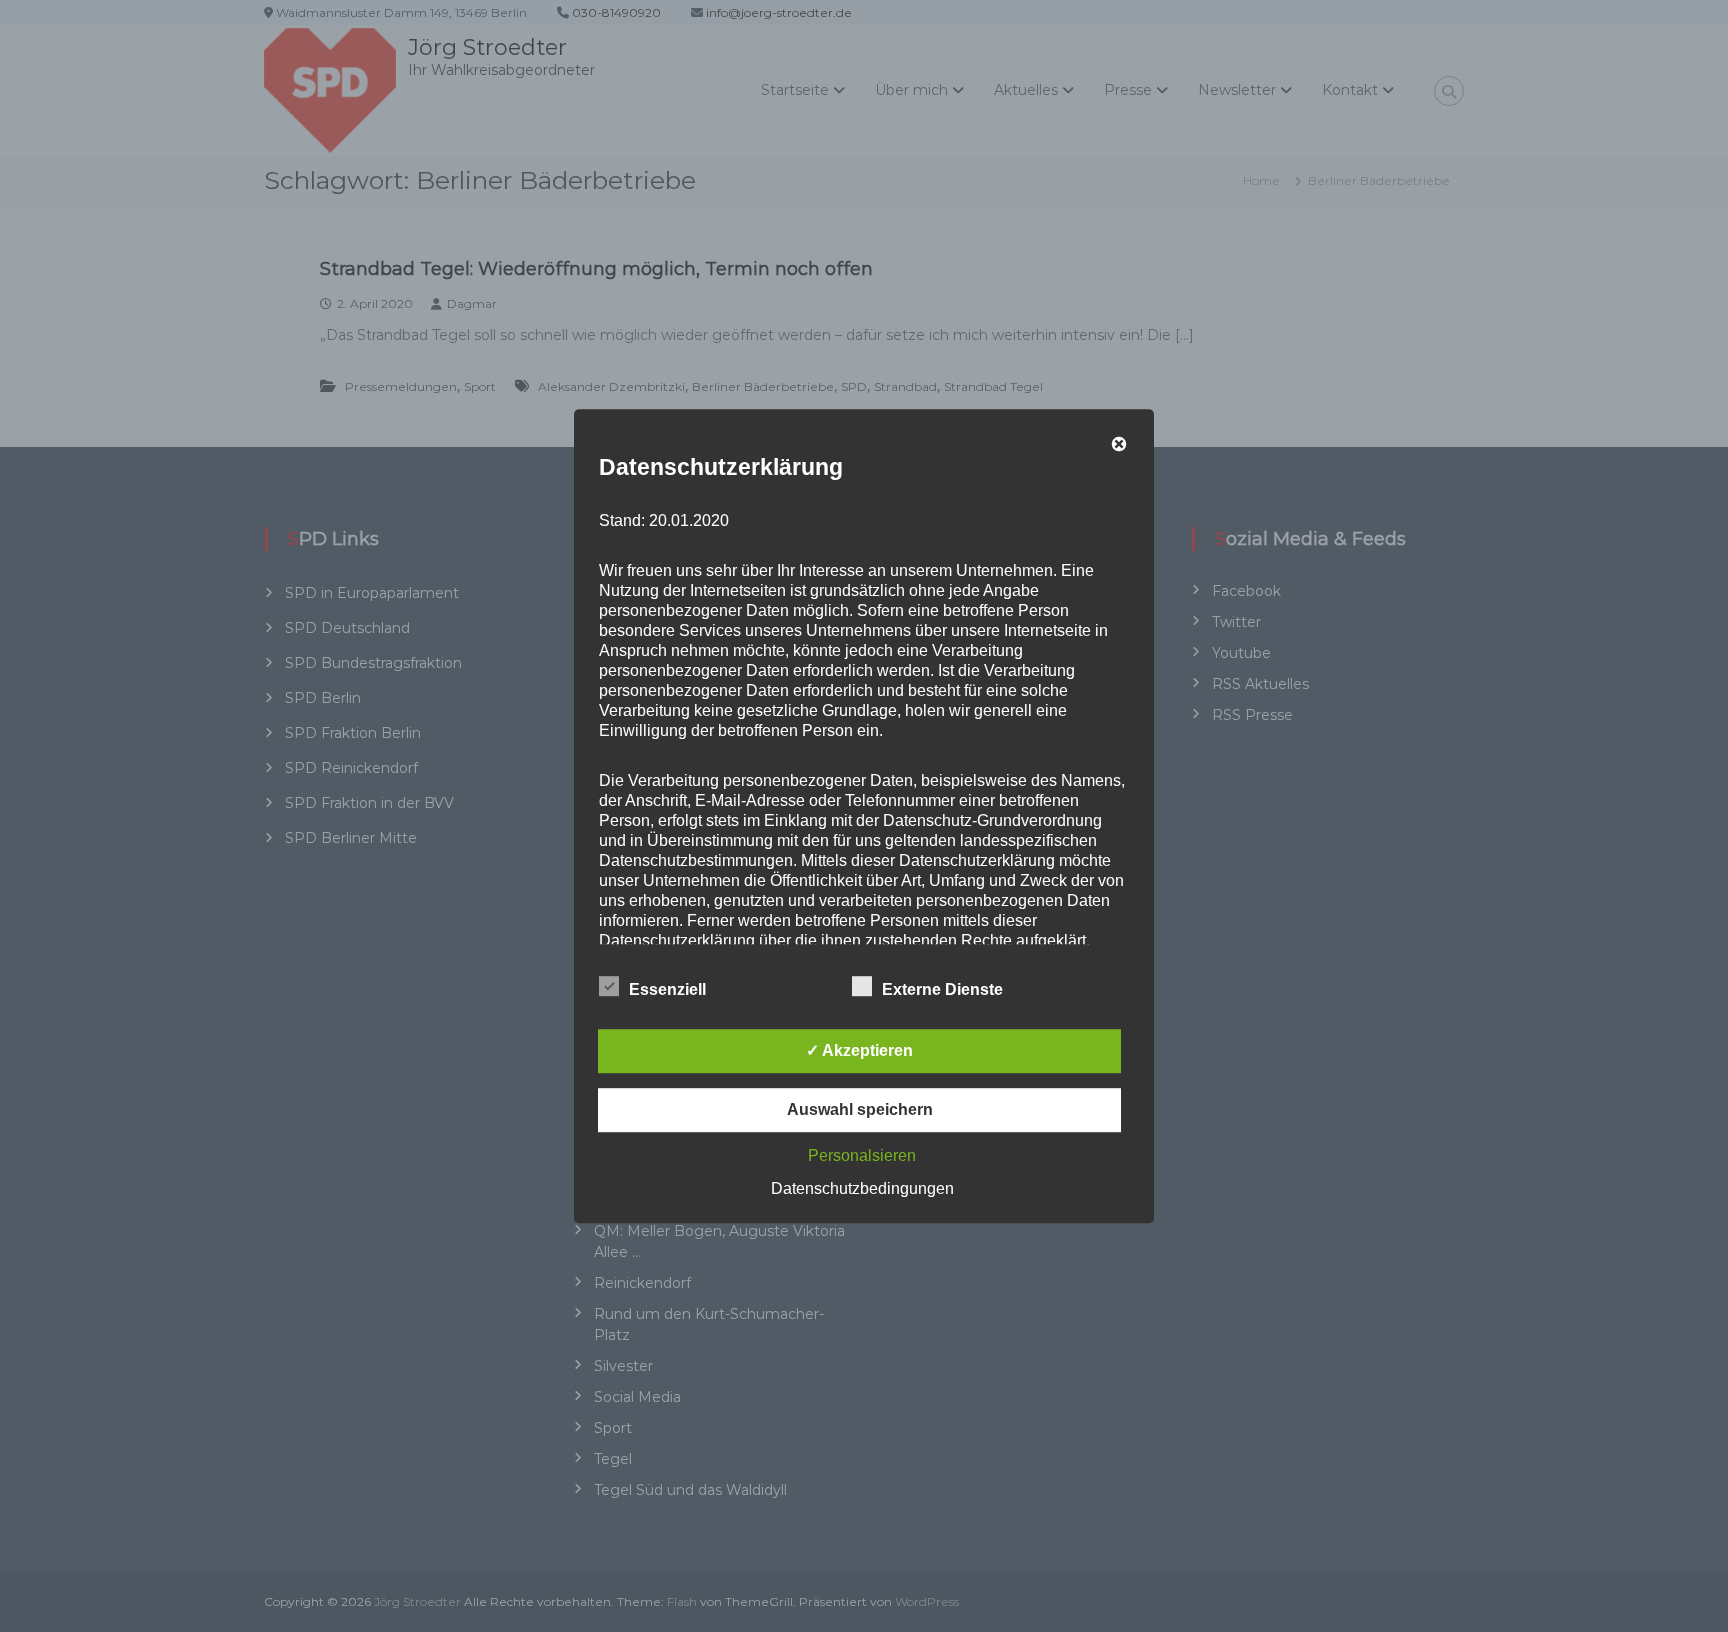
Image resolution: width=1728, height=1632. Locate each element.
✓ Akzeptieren (859, 1050)
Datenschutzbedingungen (862, 1188)
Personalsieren (862, 1155)
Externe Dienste (942, 989)
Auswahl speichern (860, 1109)
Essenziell (667, 989)
